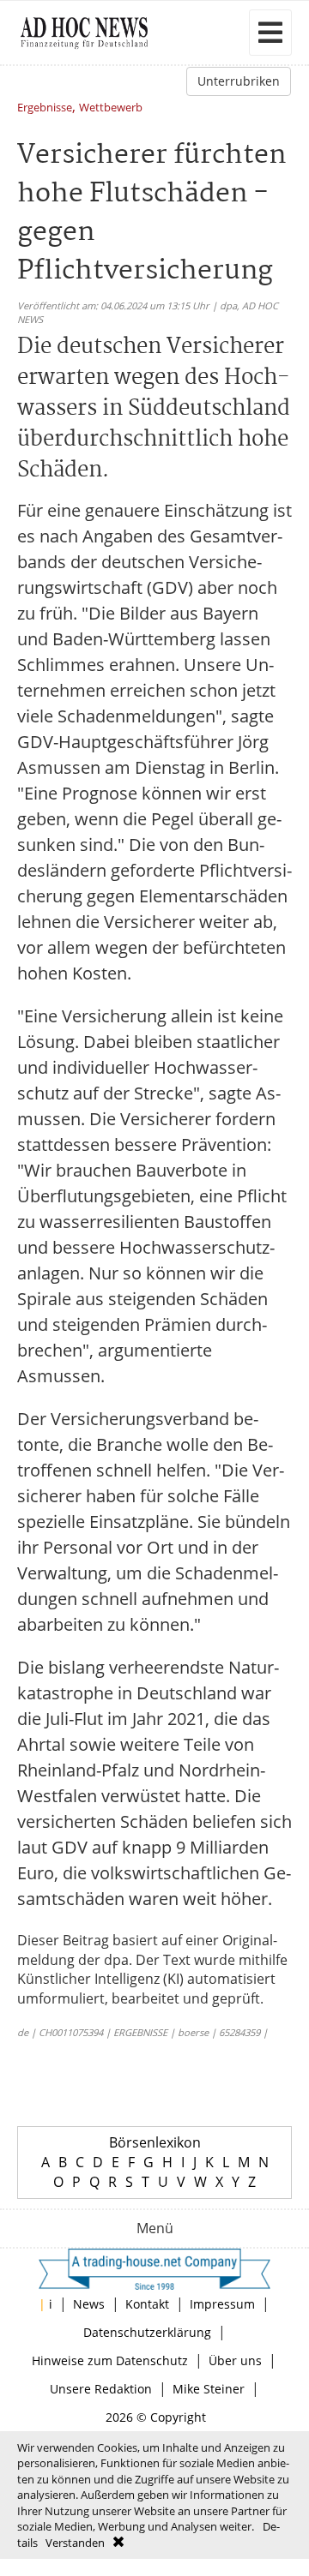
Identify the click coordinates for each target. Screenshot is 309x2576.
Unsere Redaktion (101, 2389)
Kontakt (147, 2304)
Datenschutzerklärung (147, 2332)
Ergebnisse (45, 108)
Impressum (222, 2304)
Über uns (235, 2360)
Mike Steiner (209, 2389)
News (89, 2304)
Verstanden (75, 2543)
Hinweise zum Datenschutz (110, 2360)
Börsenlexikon (155, 2142)
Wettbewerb (111, 108)
